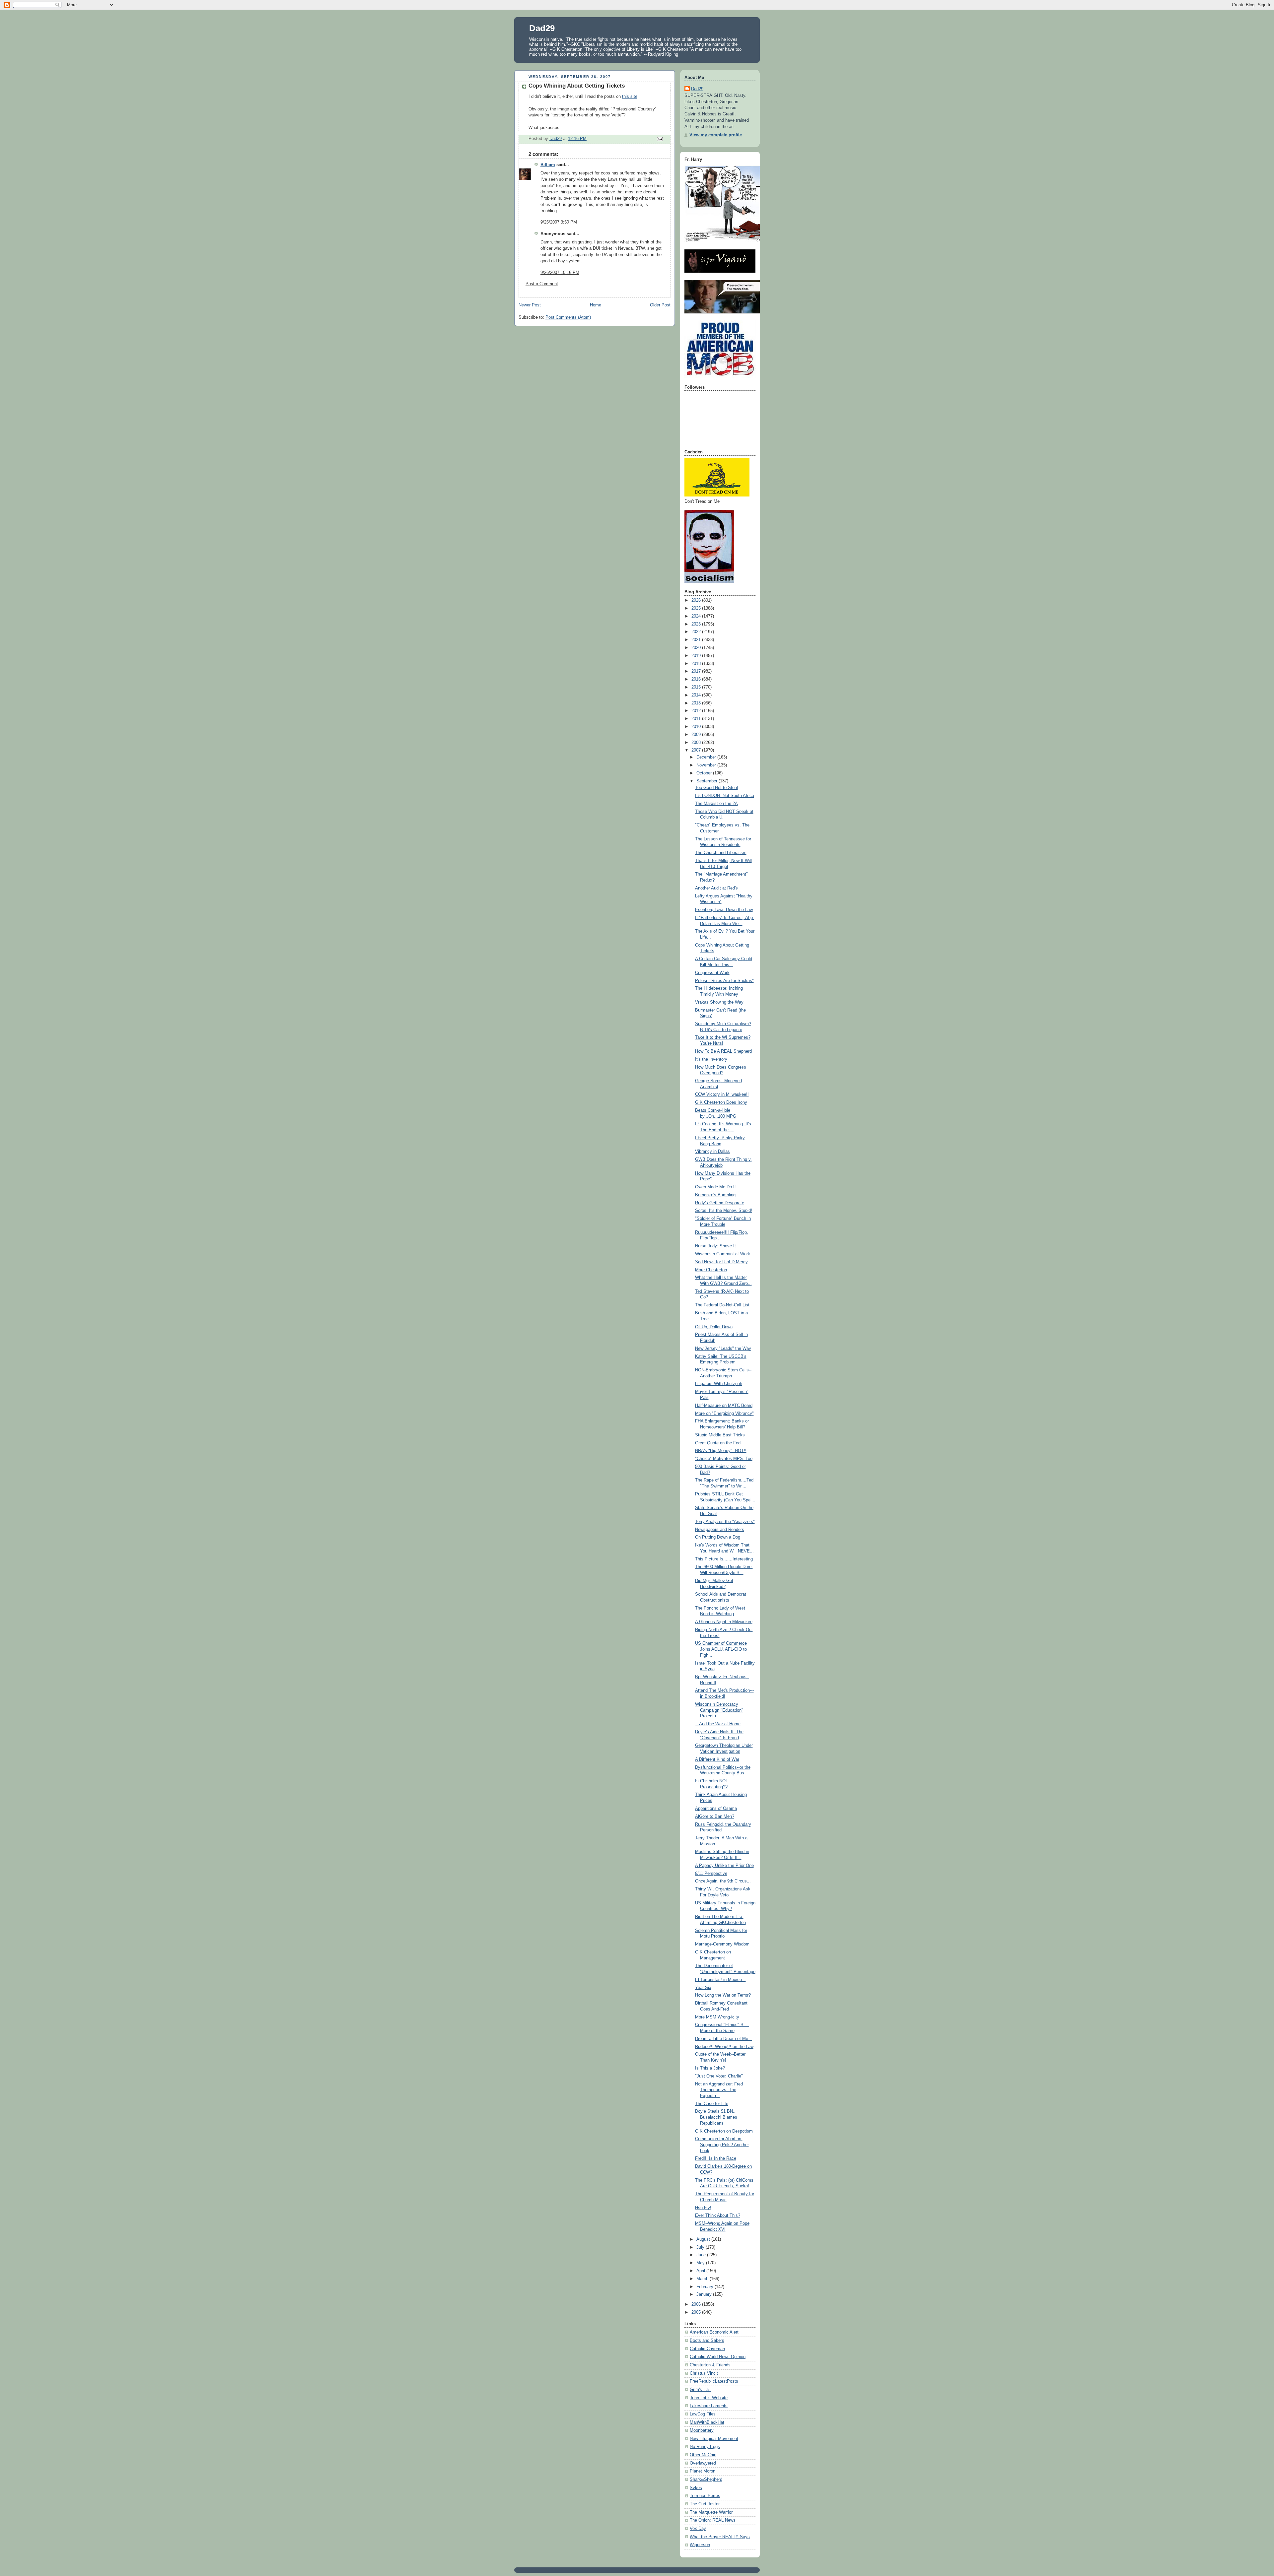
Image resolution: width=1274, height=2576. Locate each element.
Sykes (696, 2488)
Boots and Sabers (707, 2341)
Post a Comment (542, 284)
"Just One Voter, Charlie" (719, 2076)
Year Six (703, 1988)
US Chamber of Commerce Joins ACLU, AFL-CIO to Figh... (721, 1649)
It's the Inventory (711, 1059)
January (705, 2294)
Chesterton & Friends (710, 2365)
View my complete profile (716, 135)
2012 (697, 711)
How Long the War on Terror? (723, 1995)
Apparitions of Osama (716, 1809)
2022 (697, 632)
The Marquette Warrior (711, 2512)
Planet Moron (703, 2471)
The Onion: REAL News (713, 2520)
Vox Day (698, 2529)
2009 (697, 735)
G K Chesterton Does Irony (721, 1102)
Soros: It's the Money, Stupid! (724, 1211)
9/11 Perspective (711, 1874)
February (706, 2287)
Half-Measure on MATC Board (724, 1406)
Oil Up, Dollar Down (714, 1327)
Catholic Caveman (707, 2349)
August (704, 2239)
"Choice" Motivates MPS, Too (724, 1459)
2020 (697, 648)
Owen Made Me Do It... (717, 1187)
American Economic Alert (714, 2332)
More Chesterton (711, 1270)
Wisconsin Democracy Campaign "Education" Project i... (719, 1710)
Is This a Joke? (710, 2068)
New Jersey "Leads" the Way (723, 1349)
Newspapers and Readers (720, 1530)
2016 (697, 679)
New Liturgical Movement (714, 2439)
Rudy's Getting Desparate (720, 1203)
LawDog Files (703, 2414)
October (705, 773)
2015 (697, 687)
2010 (697, 727)
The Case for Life (712, 2104)
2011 (697, 719)
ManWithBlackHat (707, 2422)
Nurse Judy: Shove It (715, 1246)
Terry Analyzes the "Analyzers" (725, 1522)
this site (630, 97)
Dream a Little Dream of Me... (724, 2039)
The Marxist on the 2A (716, 804)
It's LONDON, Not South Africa (725, 796)
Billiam (548, 165)
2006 (697, 2304)
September (708, 781)
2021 (697, 640)
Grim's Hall (700, 2390)
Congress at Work (712, 973)
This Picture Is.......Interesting (724, 1559)
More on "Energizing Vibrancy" (724, 1414)
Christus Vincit (704, 2373)
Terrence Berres (705, 2496)
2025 (697, 608)
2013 (697, 703)
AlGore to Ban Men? (715, 1816)
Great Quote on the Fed (718, 1443)
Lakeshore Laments (709, 2406)
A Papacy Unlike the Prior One (724, 1866)
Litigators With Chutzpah (719, 1384)
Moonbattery (702, 2430)
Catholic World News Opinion (718, 2357)
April (701, 2271)
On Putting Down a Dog (718, 1537)
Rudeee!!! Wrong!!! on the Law (724, 2047)
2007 (697, 750)
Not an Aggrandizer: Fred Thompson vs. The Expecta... (719, 2090)
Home (596, 305)
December (707, 757)
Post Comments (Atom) (568, 317)
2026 (697, 600)
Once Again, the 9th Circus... (723, 1881)
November (707, 765)
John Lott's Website (709, 2398)
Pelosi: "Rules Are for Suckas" (724, 981)
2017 (697, 671)
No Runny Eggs (705, 2447)
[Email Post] (660, 139)
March (703, 2279)
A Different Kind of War (717, 1759)
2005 (697, 2312)
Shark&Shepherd (706, 2479)
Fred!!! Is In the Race (716, 2158)
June (702, 2255)
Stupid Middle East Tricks (720, 1435)
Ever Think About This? (718, 2215)
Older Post (660, 305)
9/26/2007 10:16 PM (560, 273)
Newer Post (530, 305)
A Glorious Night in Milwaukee (724, 1622)
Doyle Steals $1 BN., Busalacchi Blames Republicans (716, 2117)
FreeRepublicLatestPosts (714, 2381)
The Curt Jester (705, 2504)
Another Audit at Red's (716, 888)
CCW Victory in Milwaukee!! (722, 1094)
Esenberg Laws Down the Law (724, 910)
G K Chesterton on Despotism (724, 2131)
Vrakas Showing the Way (719, 1002)
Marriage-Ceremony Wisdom (722, 1944)
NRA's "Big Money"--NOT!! (721, 1451)
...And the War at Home (718, 1724)
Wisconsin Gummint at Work (723, 1254)
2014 (697, 695)
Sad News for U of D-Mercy (721, 1262)
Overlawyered (703, 2463)
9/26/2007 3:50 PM (559, 222)
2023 (697, 624)
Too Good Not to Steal (716, 788)
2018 (697, 664)
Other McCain (703, 2455)
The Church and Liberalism (721, 853)
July (701, 2247)
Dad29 (542, 28)
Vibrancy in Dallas (712, 1152)
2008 (697, 743)
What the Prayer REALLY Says (720, 2537)
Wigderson (700, 2545)
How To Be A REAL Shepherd (723, 1051)
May (701, 2263)
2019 (697, 656)
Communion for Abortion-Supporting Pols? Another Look (722, 2145)
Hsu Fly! (703, 2208)
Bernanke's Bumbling (715, 1195)
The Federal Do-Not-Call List (722, 1305)
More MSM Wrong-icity (717, 2017)
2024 (697, 616)
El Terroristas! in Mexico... (720, 1980)
